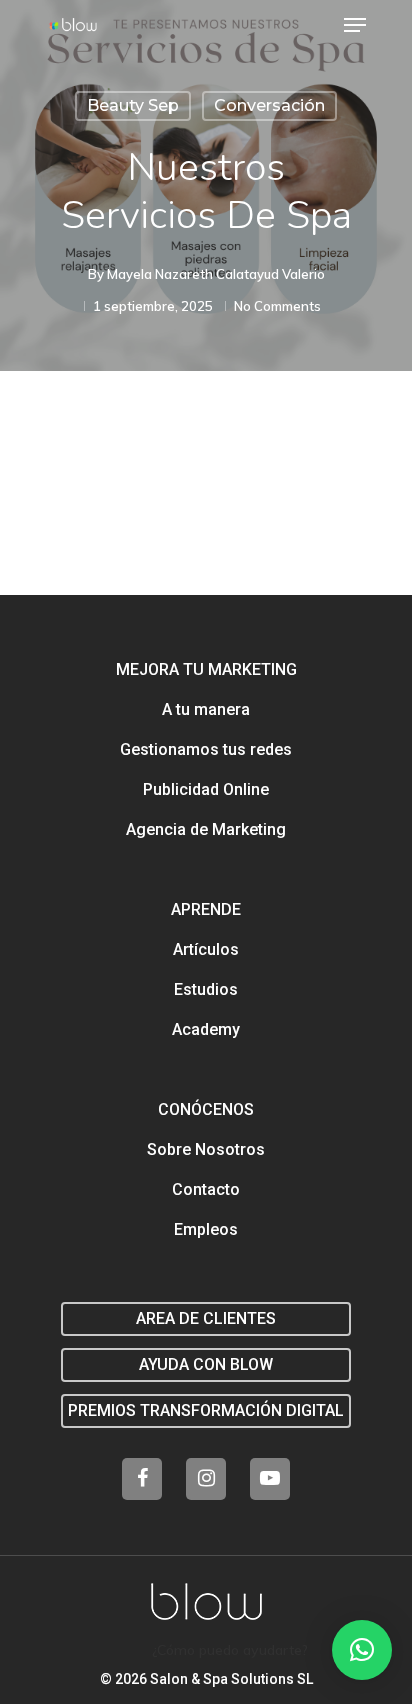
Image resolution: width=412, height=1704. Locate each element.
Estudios (206, 989)
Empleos (206, 1229)
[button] (362, 1650)
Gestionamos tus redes (206, 749)
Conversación (269, 105)
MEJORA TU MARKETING (206, 669)
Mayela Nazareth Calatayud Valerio (216, 274)
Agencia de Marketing (206, 829)
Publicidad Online (206, 789)
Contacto (206, 1189)
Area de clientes (206, 1318)
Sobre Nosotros (206, 1149)
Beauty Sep (133, 105)
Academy (206, 1029)
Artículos (206, 949)
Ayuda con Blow (206, 1364)
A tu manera (206, 709)
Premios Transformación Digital (206, 1410)
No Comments (277, 306)
